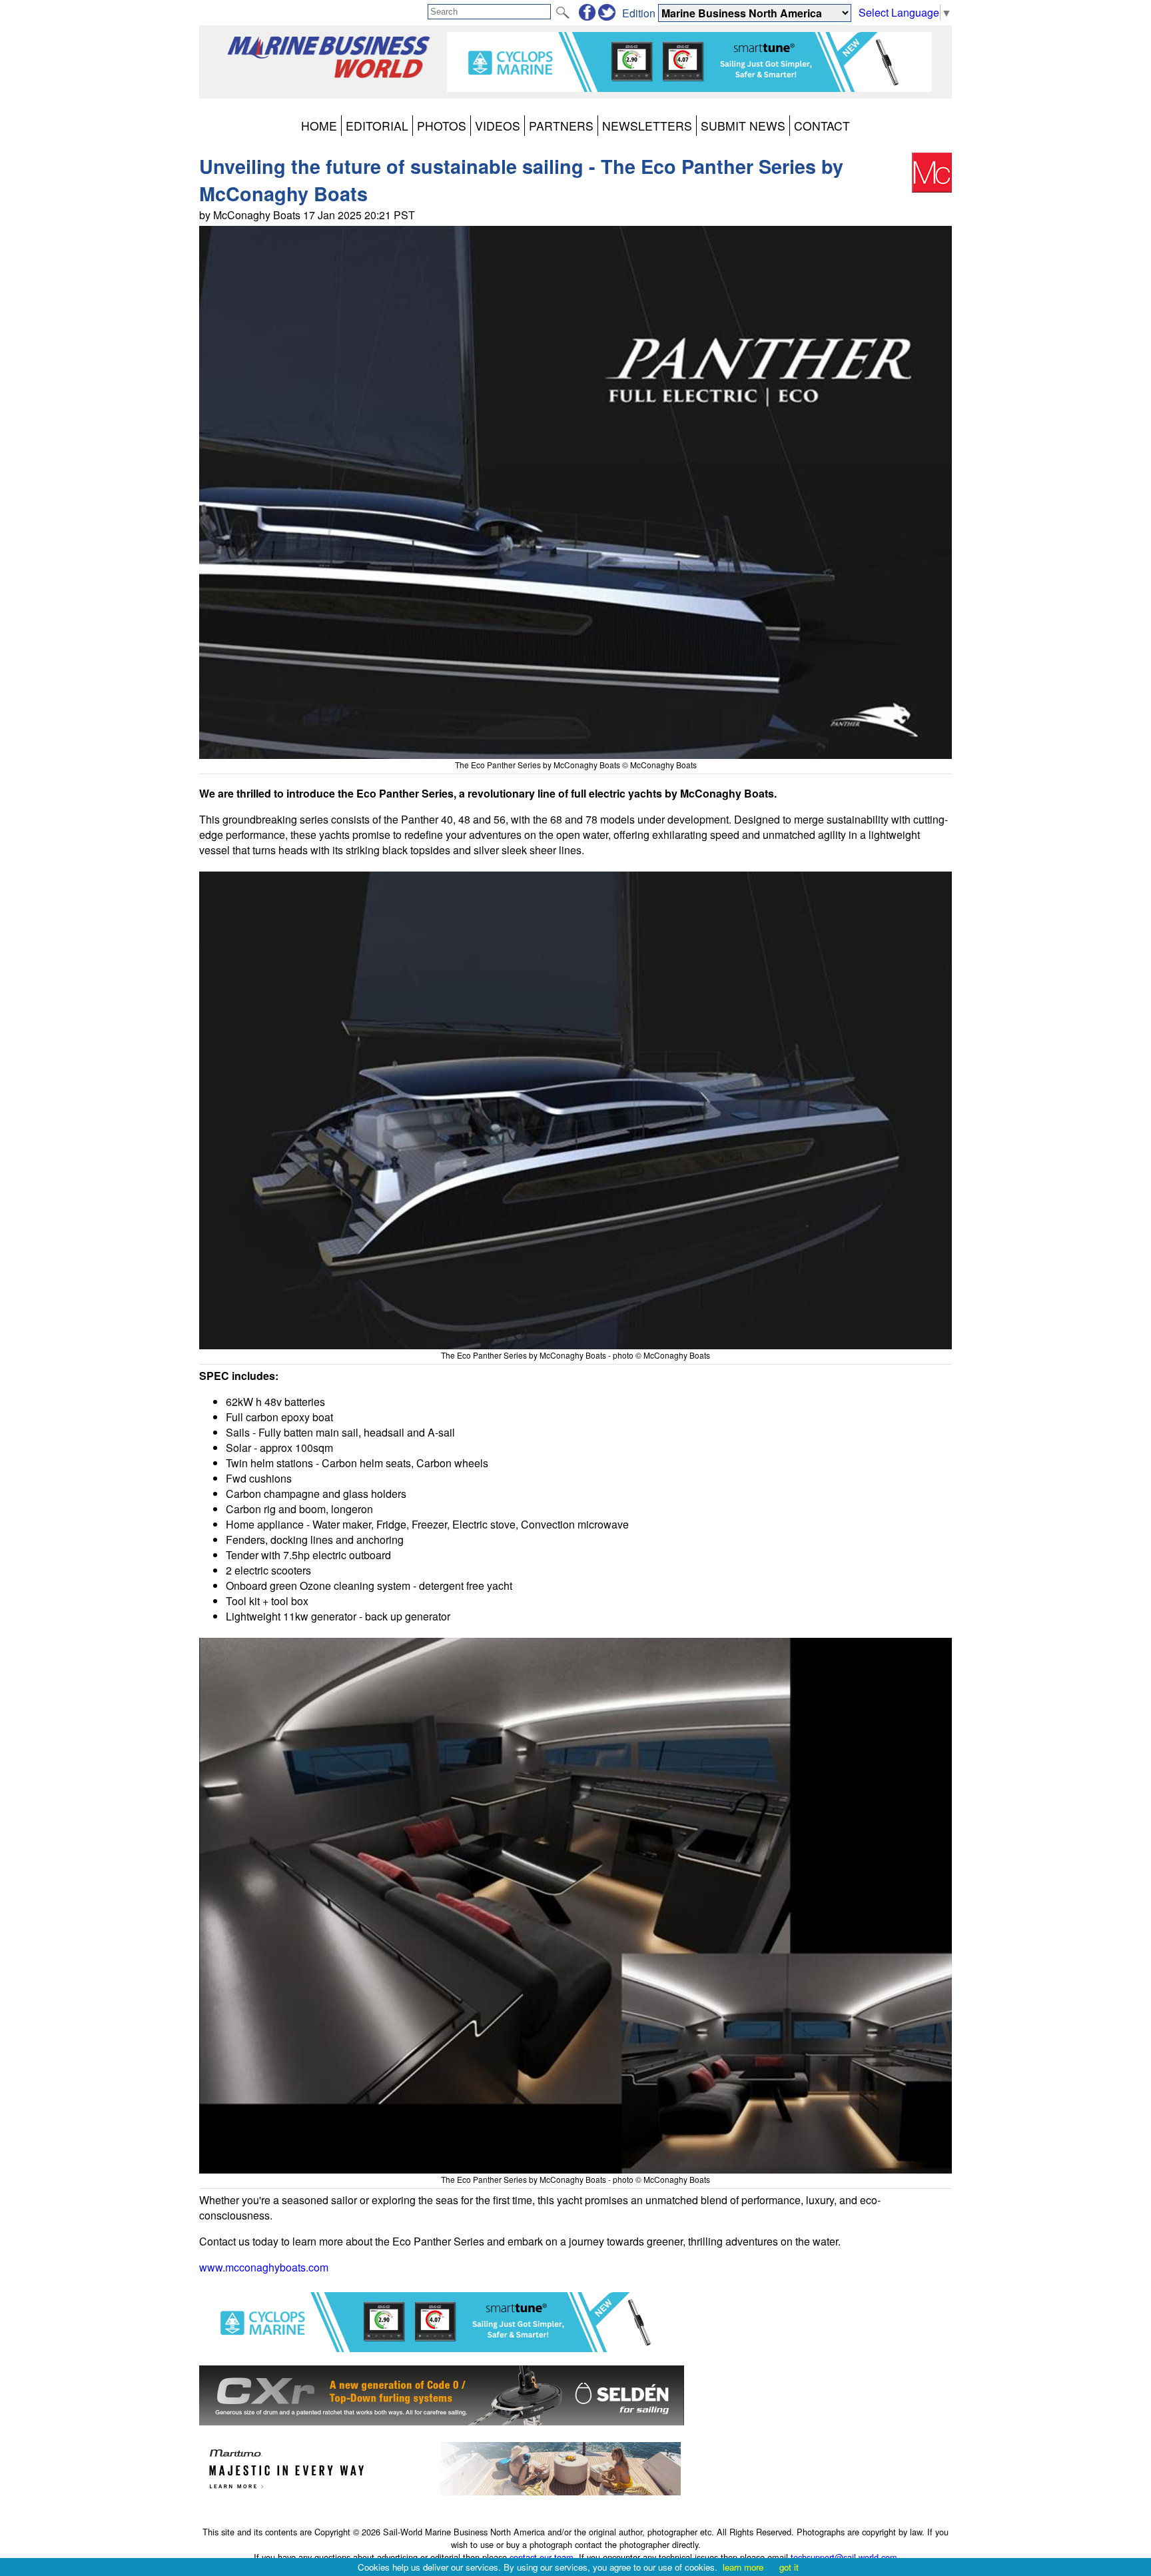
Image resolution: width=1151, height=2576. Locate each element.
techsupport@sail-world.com (844, 2557)
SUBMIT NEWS (743, 126)
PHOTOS (442, 126)
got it (789, 2567)
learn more (743, 2567)
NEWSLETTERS (647, 126)
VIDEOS (498, 126)
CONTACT (822, 126)
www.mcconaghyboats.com (264, 2267)
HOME (319, 126)
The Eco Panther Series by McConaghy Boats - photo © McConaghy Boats (575, 1355)
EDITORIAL (377, 126)
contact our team (542, 2557)
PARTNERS (561, 126)
